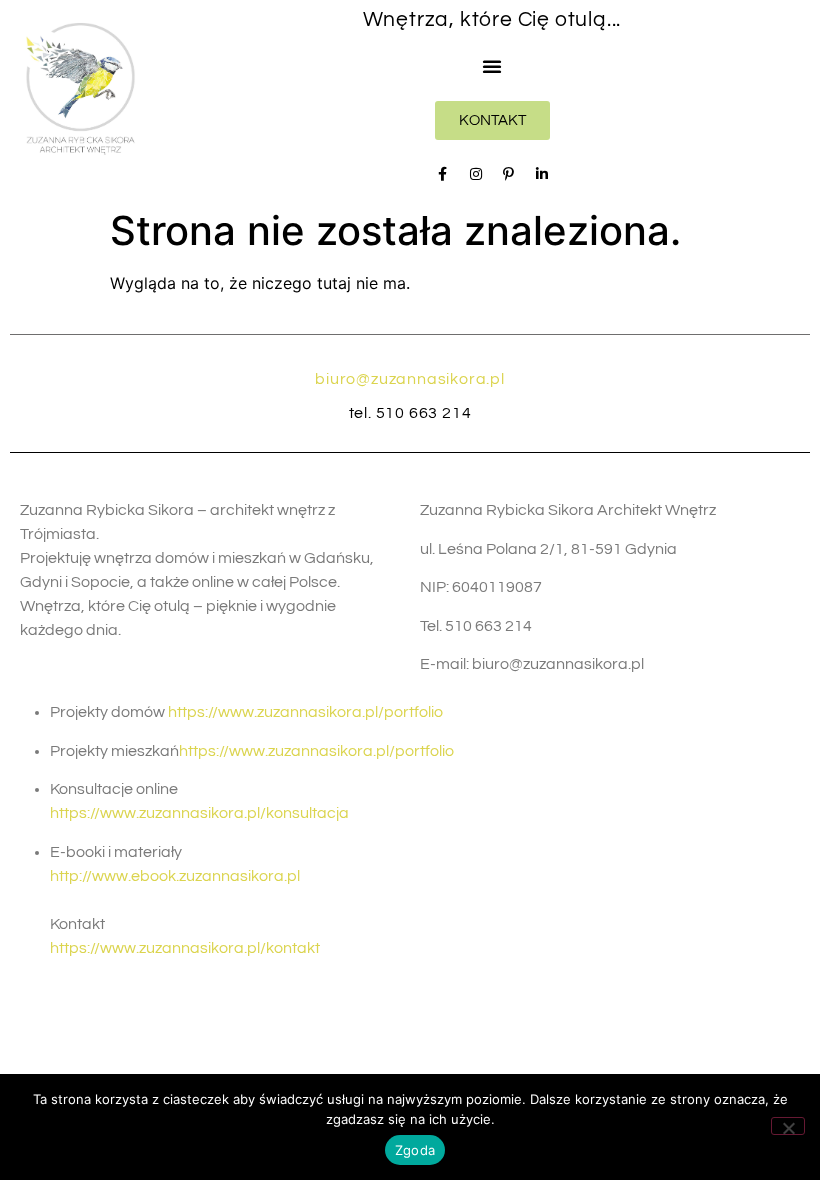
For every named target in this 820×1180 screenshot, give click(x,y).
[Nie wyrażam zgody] (788, 1126)
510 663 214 (424, 413)
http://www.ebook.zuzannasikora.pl (175, 876)
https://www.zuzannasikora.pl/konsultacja (199, 813)
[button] (492, 66)
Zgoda (415, 1150)
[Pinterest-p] (509, 174)
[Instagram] (476, 174)
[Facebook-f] (443, 174)
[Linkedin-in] (542, 174)
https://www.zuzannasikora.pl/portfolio (305, 712)
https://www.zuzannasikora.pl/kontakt (185, 948)
